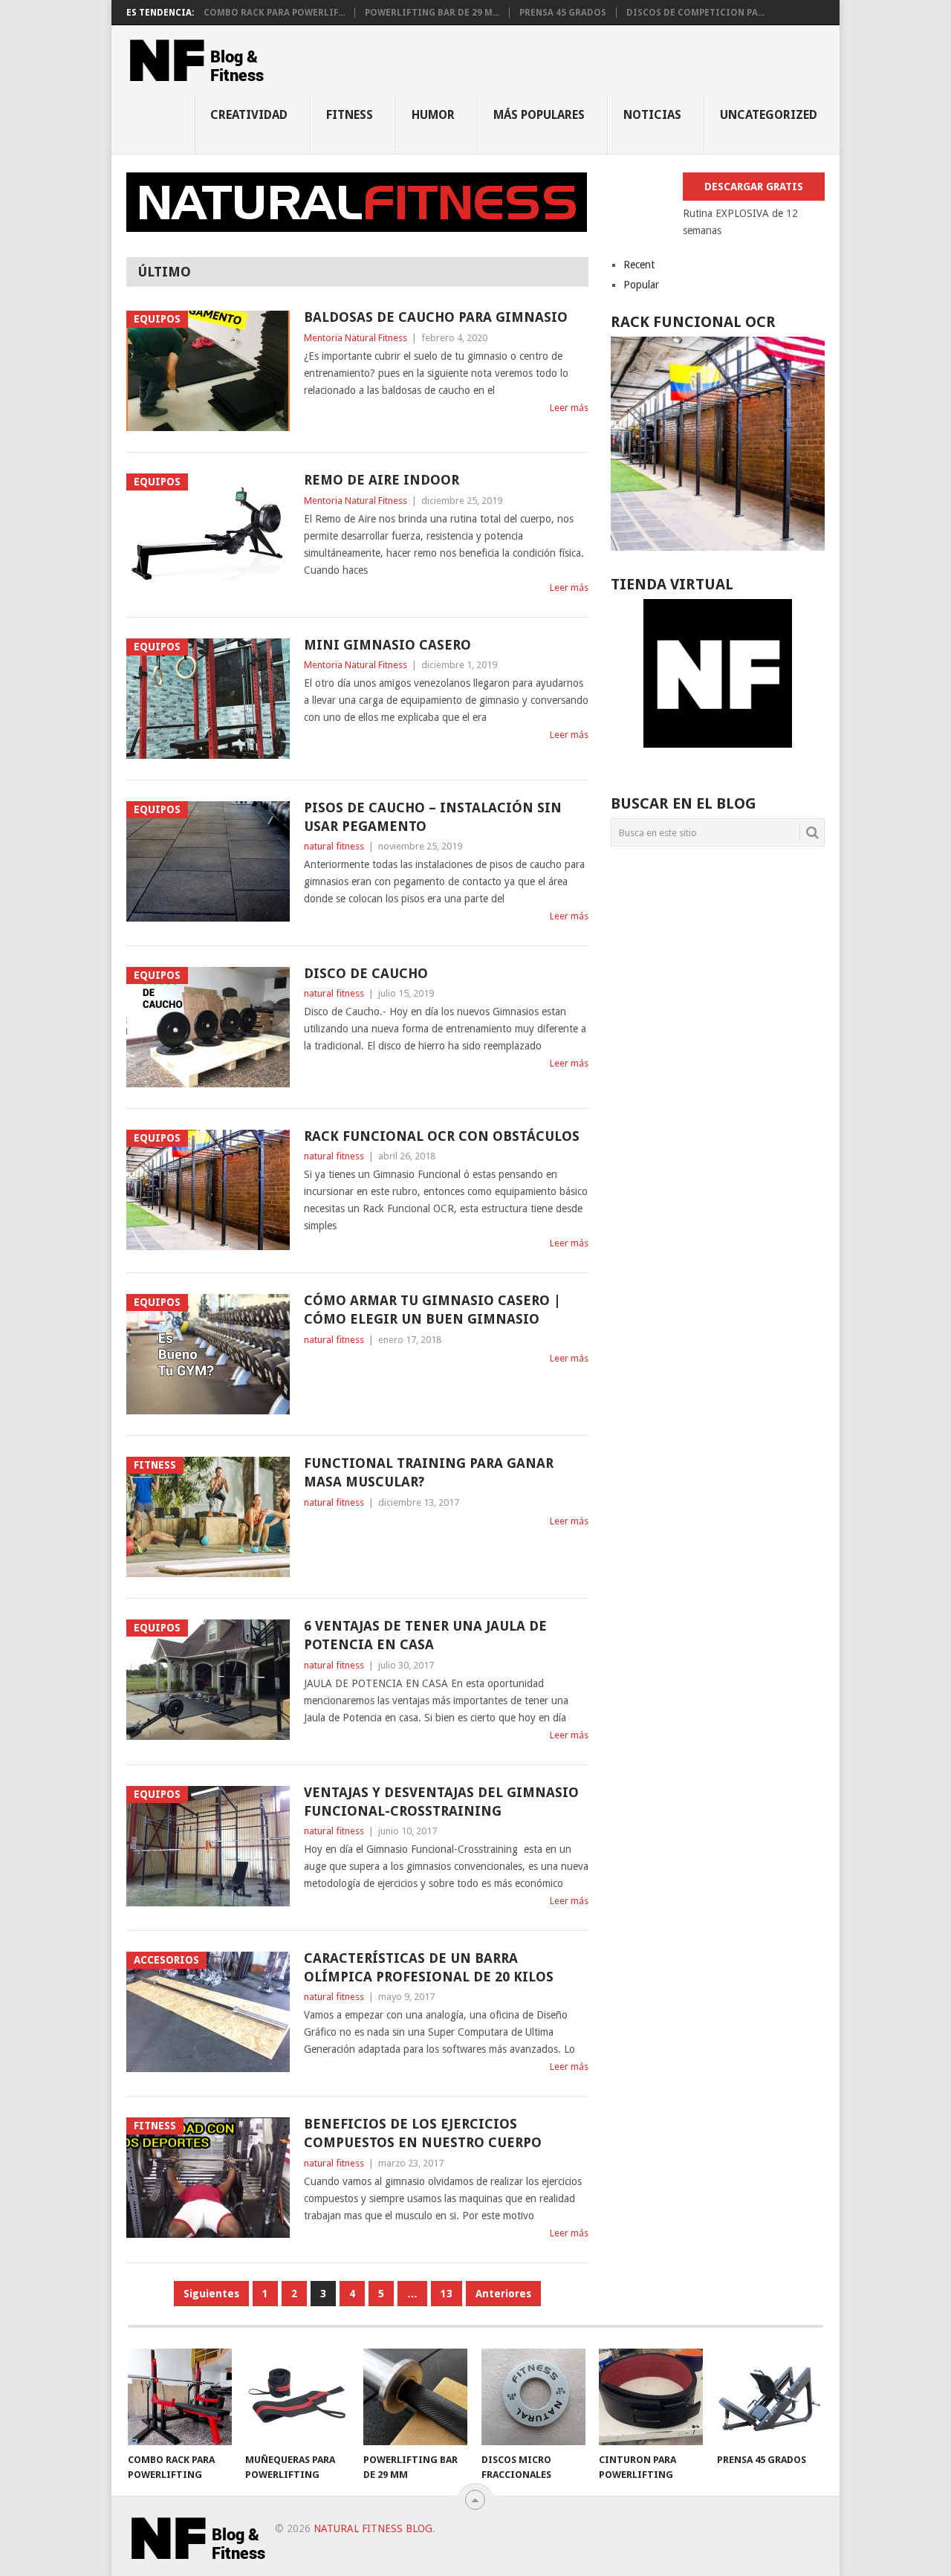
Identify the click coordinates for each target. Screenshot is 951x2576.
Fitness (350, 115)
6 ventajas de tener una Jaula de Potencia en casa (425, 1635)
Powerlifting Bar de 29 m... (432, 13)
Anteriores (503, 2294)
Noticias (652, 115)
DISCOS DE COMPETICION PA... (695, 13)
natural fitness (334, 846)
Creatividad (249, 115)
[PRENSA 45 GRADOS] (769, 2397)
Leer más (569, 408)
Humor (433, 115)
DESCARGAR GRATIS (754, 187)
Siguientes (211, 2294)
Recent (639, 265)
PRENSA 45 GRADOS (563, 13)
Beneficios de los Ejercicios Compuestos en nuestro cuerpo (423, 2133)
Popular (641, 285)
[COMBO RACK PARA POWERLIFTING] (180, 2397)
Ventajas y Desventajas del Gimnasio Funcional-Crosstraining (441, 1802)
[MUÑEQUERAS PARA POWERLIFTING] (297, 2397)
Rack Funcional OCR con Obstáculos (442, 1136)
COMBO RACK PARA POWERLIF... (274, 13)
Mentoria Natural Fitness (356, 338)
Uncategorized (769, 115)
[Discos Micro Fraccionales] (533, 2397)
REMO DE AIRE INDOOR (382, 480)
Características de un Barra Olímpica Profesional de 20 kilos (429, 1967)
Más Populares (539, 115)
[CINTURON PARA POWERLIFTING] (651, 2397)
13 (447, 2294)
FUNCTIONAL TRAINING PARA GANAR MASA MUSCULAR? (429, 1472)
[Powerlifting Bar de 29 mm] (415, 2397)
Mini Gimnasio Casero (387, 645)
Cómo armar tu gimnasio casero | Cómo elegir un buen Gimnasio (432, 1310)
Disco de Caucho (366, 973)
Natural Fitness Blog (373, 2528)
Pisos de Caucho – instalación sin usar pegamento (433, 817)
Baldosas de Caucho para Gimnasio (436, 317)
